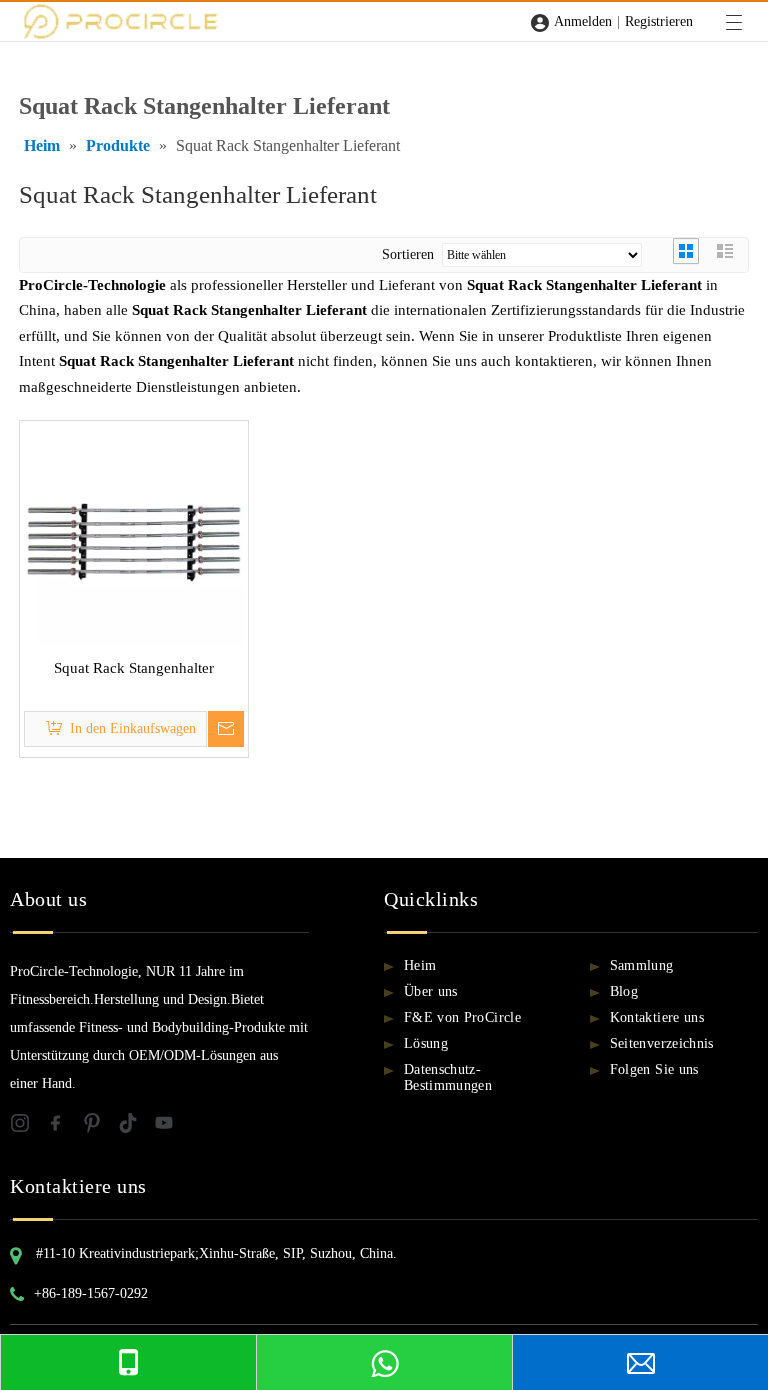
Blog (624, 991)
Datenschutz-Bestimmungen (448, 1077)
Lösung (426, 1043)
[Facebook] (64, 1127)
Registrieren (659, 21)
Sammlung (642, 965)
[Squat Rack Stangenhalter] (134, 533)
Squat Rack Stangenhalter (134, 668)
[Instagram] (28, 1127)
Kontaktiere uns (657, 1017)
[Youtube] (170, 1127)
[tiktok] (136, 1127)
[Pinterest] (100, 1127)
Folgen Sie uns (654, 1069)
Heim (420, 965)
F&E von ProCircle (462, 1017)
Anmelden (583, 21)
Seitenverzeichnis (662, 1043)
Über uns (431, 991)
